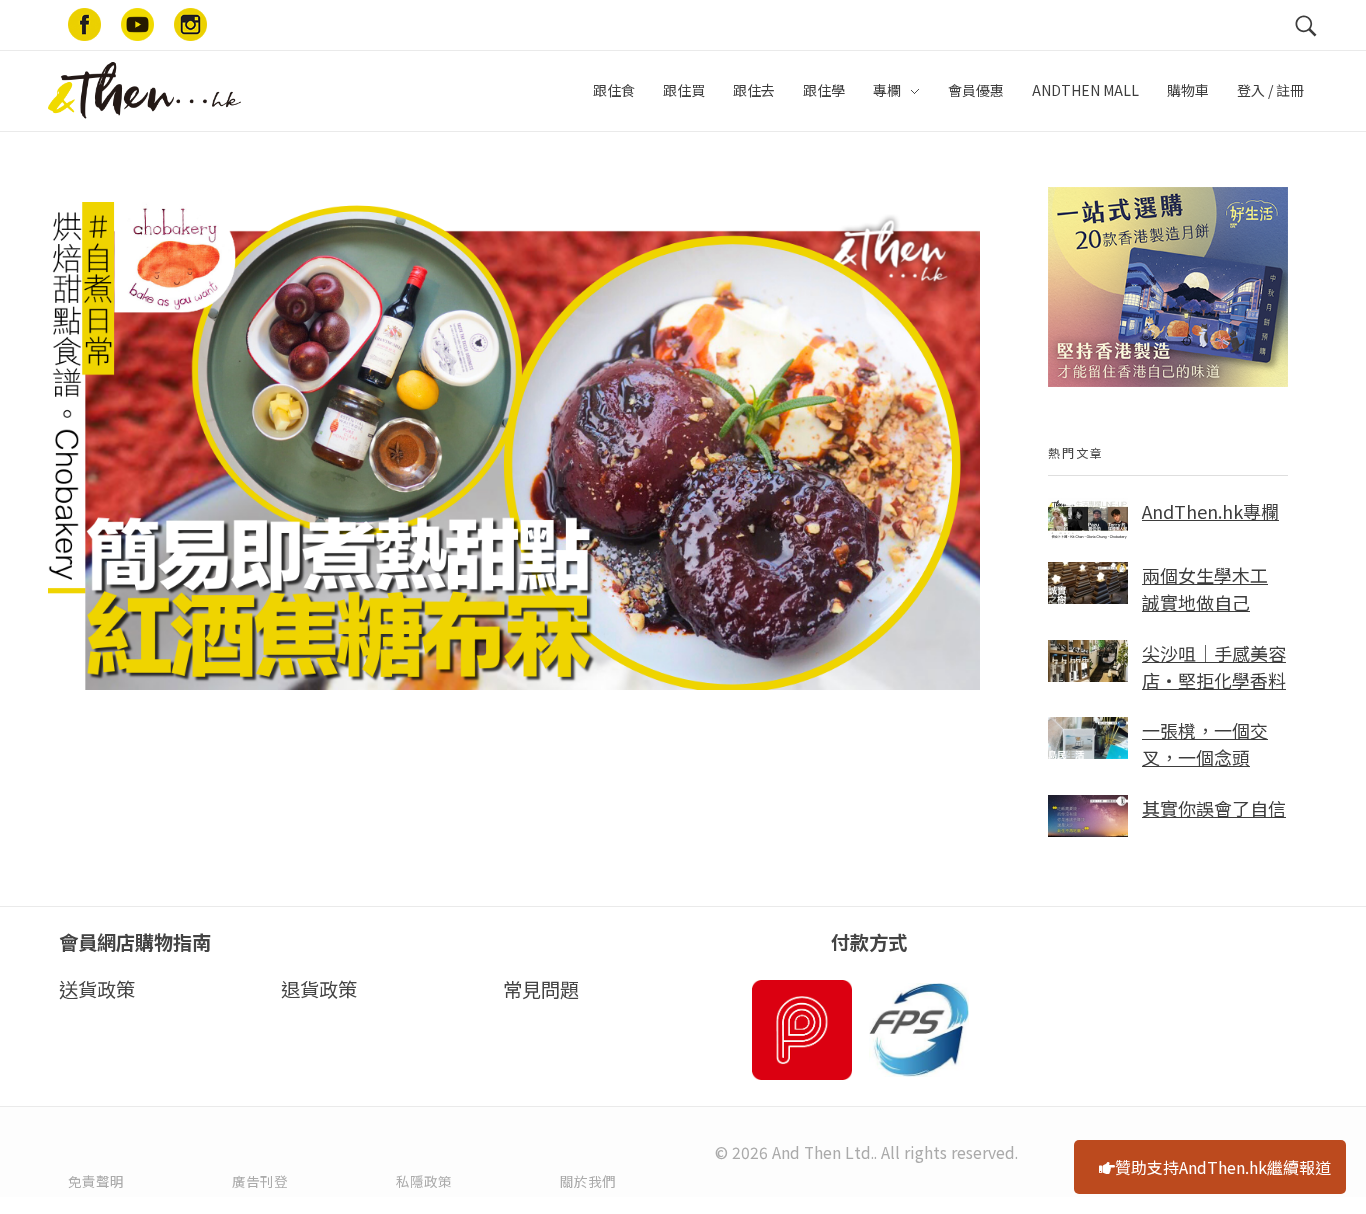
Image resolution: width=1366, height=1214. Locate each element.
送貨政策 (97, 989)
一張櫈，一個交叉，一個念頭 (1205, 743)
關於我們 (588, 1181)
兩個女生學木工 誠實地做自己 (1205, 588)
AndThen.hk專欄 (1210, 511)
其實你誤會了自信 (1214, 808)
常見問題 (541, 989)
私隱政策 (424, 1181)
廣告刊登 (260, 1181)
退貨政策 (319, 989)
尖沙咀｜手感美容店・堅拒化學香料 (1214, 666)
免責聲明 (96, 1181)
